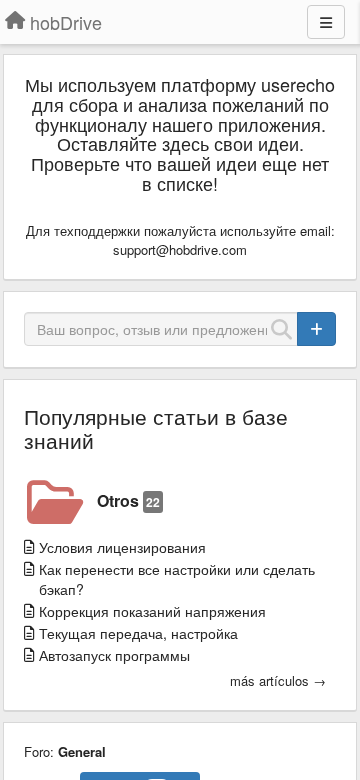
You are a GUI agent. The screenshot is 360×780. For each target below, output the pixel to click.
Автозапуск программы (114, 655)
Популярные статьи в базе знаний (156, 427)
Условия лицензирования (122, 547)
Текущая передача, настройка (138, 633)
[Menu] (326, 22)
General (82, 751)
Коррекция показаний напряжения (152, 611)
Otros (128, 500)
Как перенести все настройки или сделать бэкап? (177, 579)
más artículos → (278, 681)
